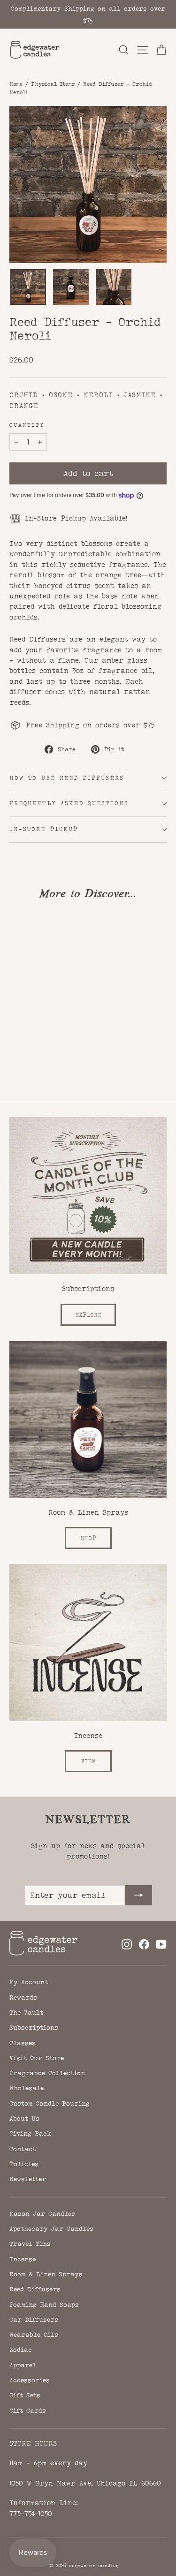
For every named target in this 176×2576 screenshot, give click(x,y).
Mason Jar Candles (42, 2213)
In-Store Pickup (44, 829)
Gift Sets (25, 2395)
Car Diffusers (34, 2319)
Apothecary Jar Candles (51, 2229)
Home (16, 84)
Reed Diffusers (35, 2289)
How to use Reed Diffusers (67, 778)
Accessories (30, 2380)
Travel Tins (30, 2244)
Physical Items (53, 84)
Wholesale (27, 2088)
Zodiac (21, 2349)
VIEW (88, 1761)
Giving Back (30, 2133)
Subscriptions (34, 2027)
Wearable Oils (34, 2334)
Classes (23, 2043)
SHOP (88, 1538)
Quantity (27, 425)
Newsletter (28, 2179)
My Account (29, 1982)
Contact (23, 2149)
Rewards (23, 1997)
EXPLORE (88, 1315)
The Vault (26, 2012)
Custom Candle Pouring (50, 2103)
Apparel (23, 2365)
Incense (23, 2259)
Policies (24, 2164)
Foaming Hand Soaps (44, 2304)
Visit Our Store (37, 2058)
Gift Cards (28, 2410)
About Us (24, 2118)
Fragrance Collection (47, 2073)
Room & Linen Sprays (46, 2274)
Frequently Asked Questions (69, 803)
